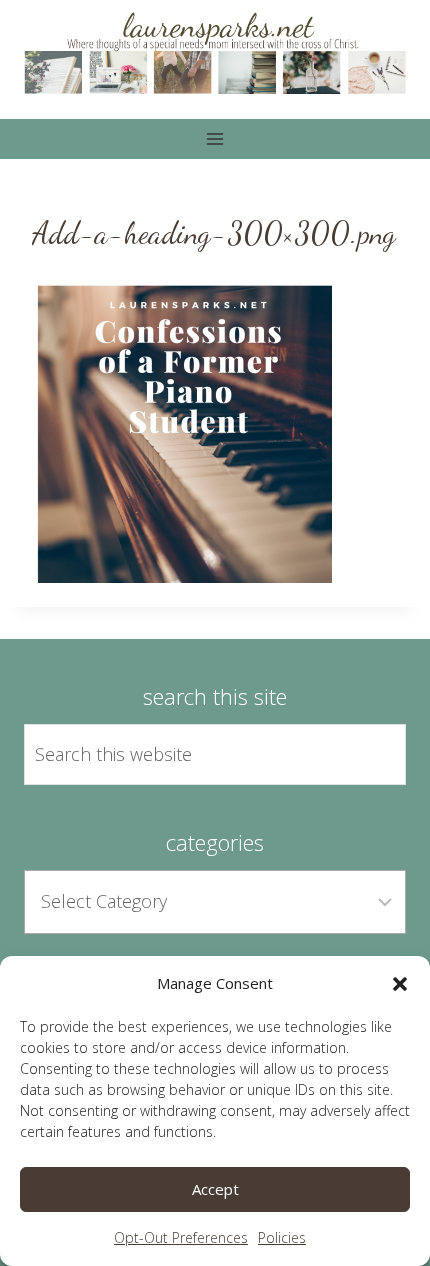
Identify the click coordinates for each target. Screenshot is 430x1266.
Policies (282, 1237)
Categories (215, 842)
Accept (215, 1189)
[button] (400, 984)
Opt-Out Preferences (181, 1237)
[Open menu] (215, 138)
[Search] (368, 755)
